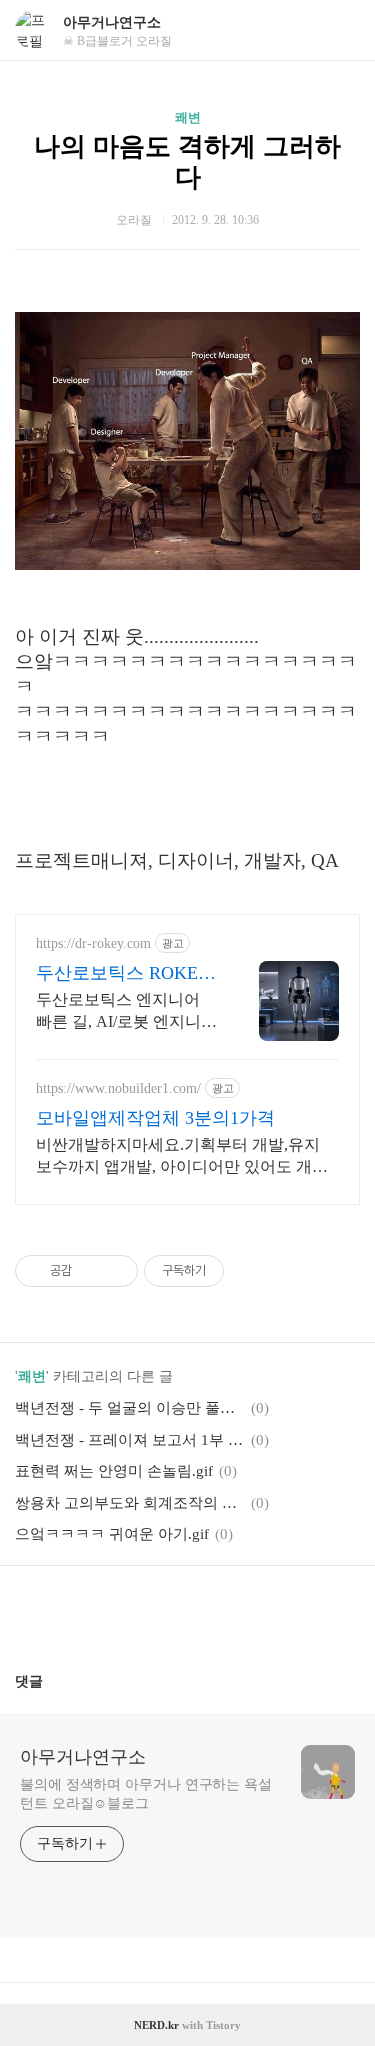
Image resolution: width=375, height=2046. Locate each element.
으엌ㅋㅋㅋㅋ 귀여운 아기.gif (112, 1534)
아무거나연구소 (112, 22)
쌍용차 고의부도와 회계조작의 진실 (130, 1503)
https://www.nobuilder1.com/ (118, 1088)
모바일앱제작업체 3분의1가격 (155, 1118)
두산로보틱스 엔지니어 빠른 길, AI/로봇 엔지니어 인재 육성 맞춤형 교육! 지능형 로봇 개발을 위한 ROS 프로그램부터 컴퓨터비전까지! (126, 1012)
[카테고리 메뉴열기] (340, 30)
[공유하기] (90, 1271)
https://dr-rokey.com (93, 943)
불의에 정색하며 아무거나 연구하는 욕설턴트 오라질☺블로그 (146, 1794)
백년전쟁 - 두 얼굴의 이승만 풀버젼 (130, 1408)
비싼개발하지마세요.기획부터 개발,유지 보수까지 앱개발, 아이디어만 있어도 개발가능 (182, 1157)
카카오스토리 (188, 1611)
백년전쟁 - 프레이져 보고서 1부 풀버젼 (130, 1440)
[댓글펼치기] (51, 1681)
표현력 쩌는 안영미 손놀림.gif (114, 1471)
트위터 (236, 1611)
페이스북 (140, 1611)
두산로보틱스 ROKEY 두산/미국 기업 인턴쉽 (124, 974)
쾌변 (188, 117)
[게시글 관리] (115, 1271)
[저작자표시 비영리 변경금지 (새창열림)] (251, 1271)
